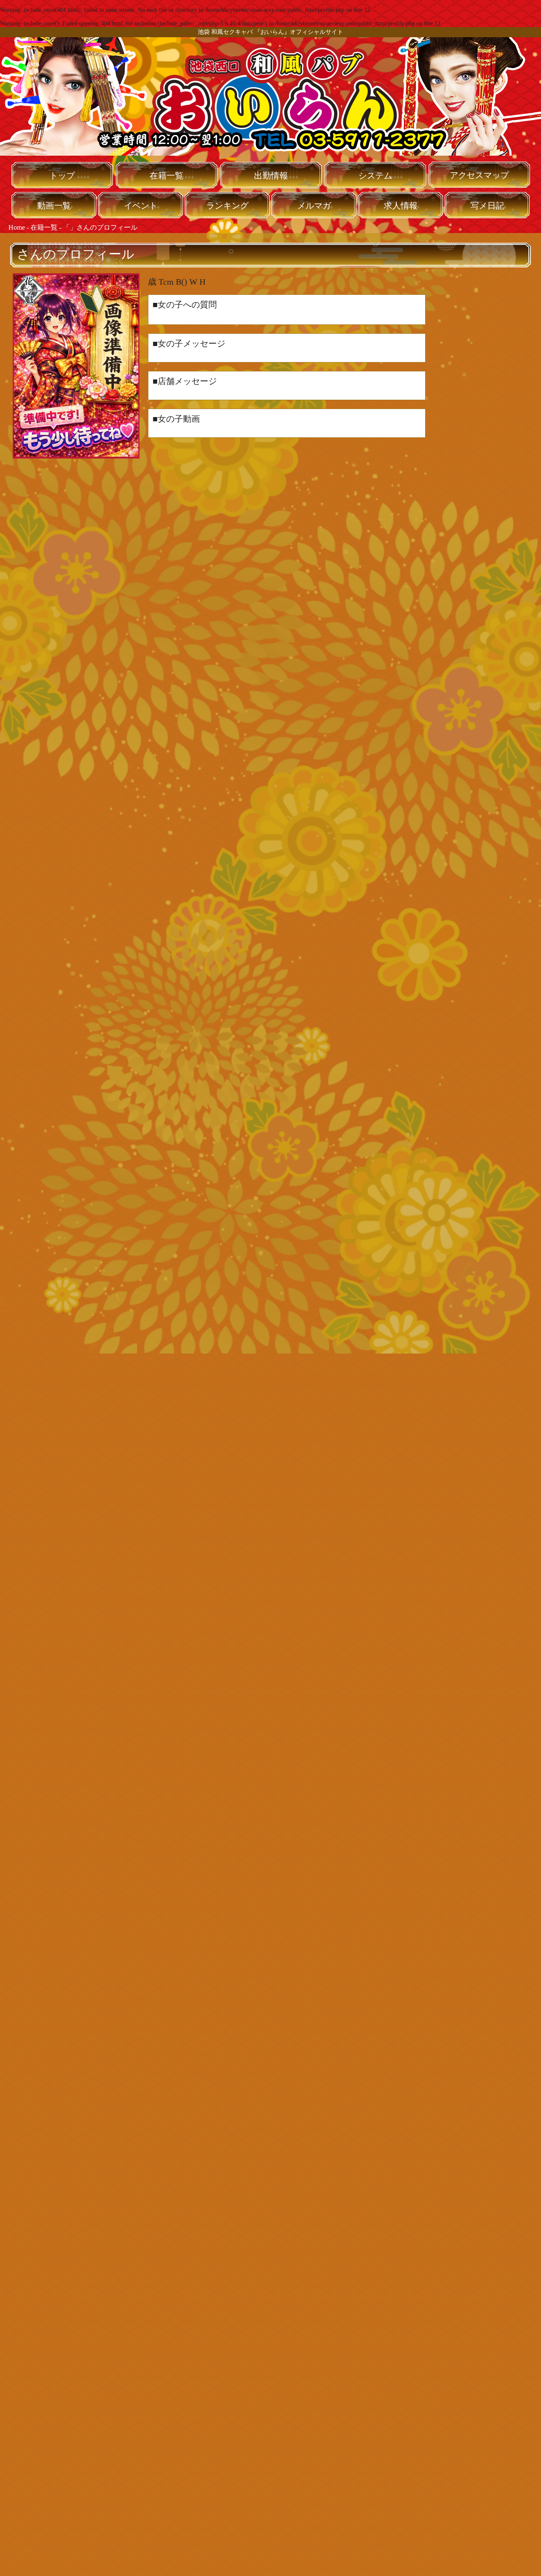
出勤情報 (271, 176)
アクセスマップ (479, 175)
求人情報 (401, 206)
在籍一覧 (167, 176)
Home (17, 227)
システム (375, 176)
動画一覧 (54, 206)
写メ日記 (487, 206)
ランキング (227, 206)
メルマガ (314, 206)
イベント (141, 206)
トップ (62, 176)
